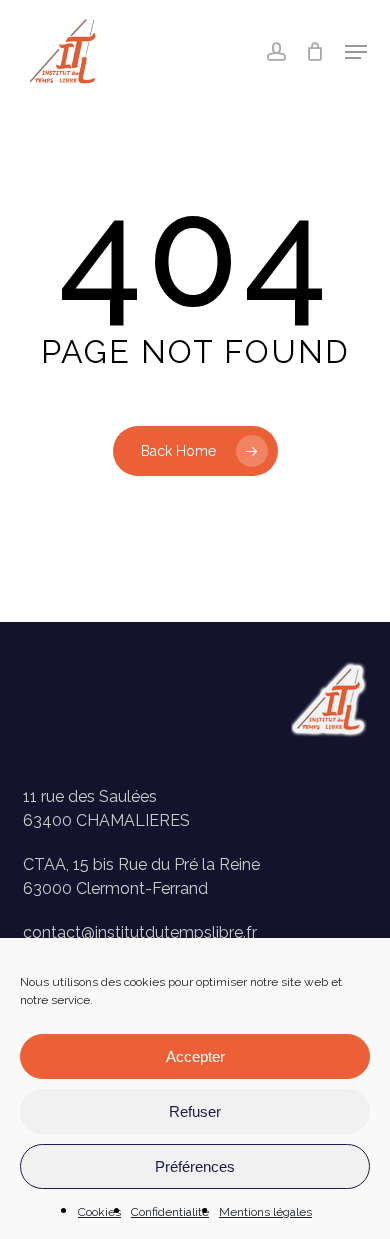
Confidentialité (170, 1212)
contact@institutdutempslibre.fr (140, 932)
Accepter (195, 1056)
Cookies (99, 1212)
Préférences (195, 1166)
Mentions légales (265, 1212)
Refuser (195, 1111)
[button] (356, 52)
